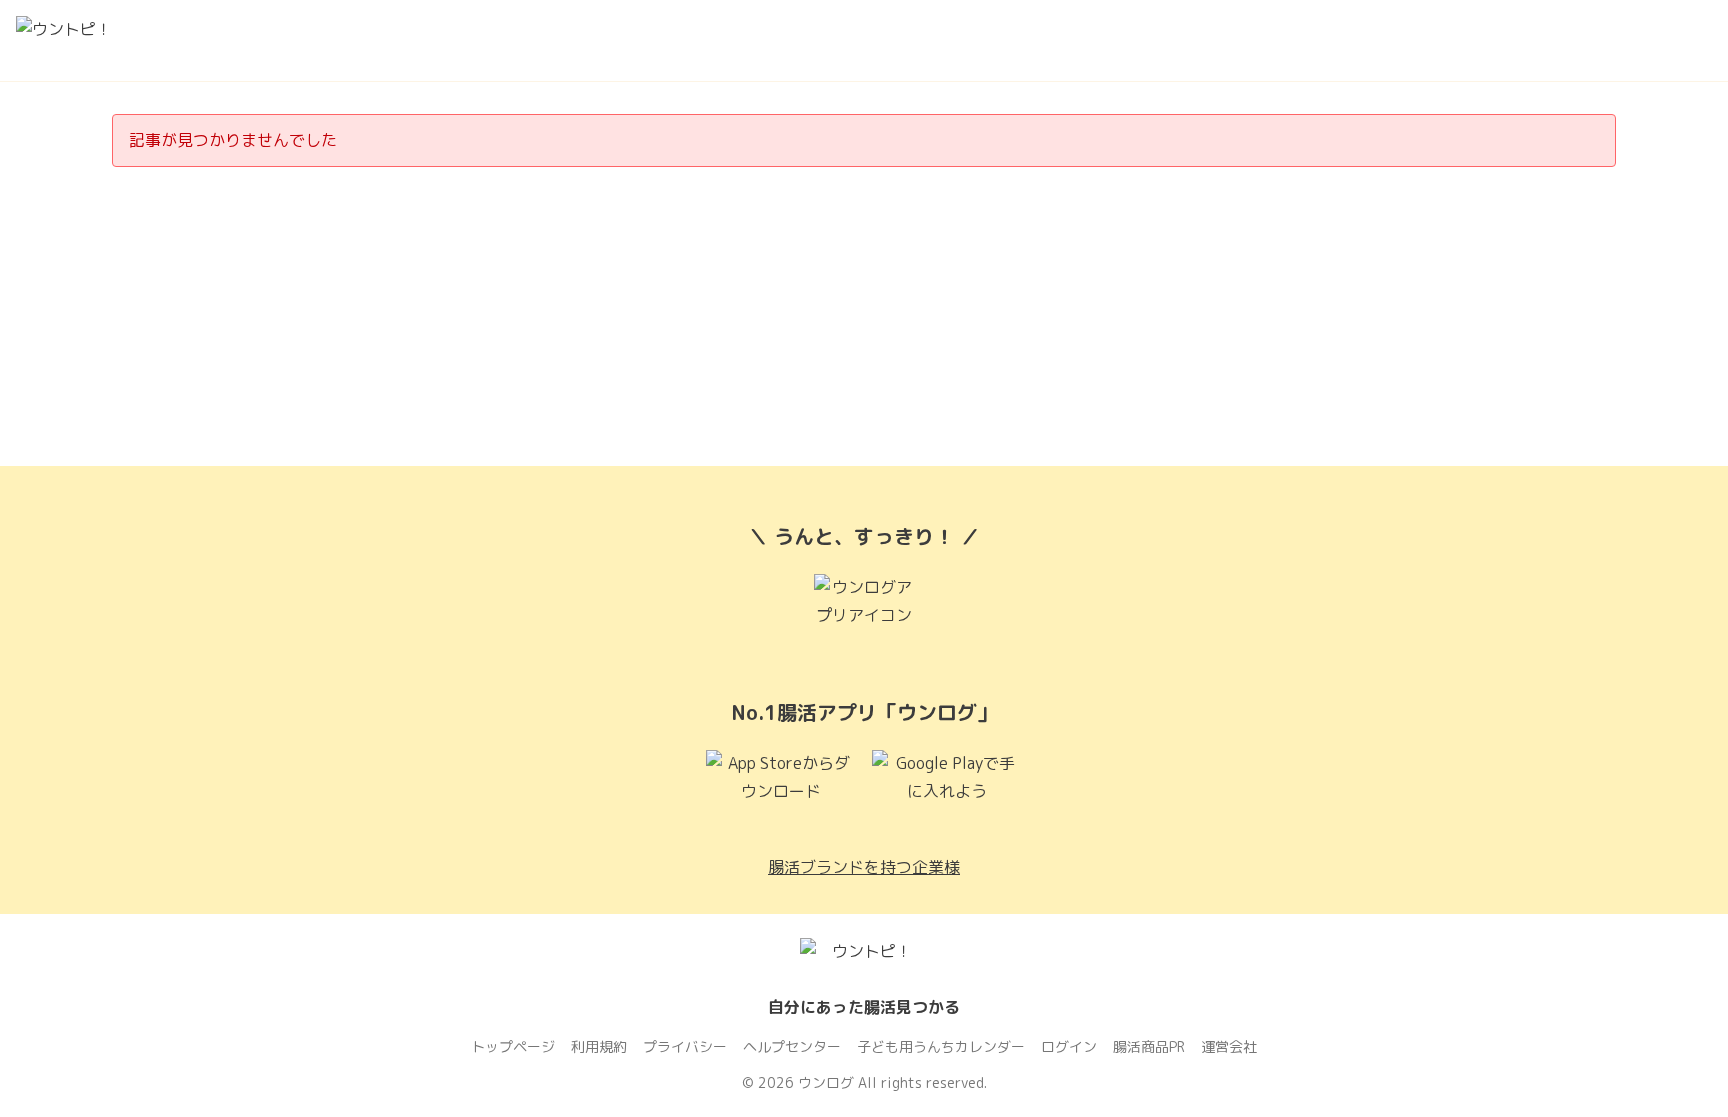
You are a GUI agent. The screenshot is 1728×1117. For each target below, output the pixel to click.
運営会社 (1229, 1046)
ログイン (1069, 1046)
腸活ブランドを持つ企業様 (864, 867)
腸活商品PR (1149, 1046)
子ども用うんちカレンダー (941, 1046)
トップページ (513, 1046)
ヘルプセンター (792, 1046)
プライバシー (685, 1046)
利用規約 (599, 1046)
